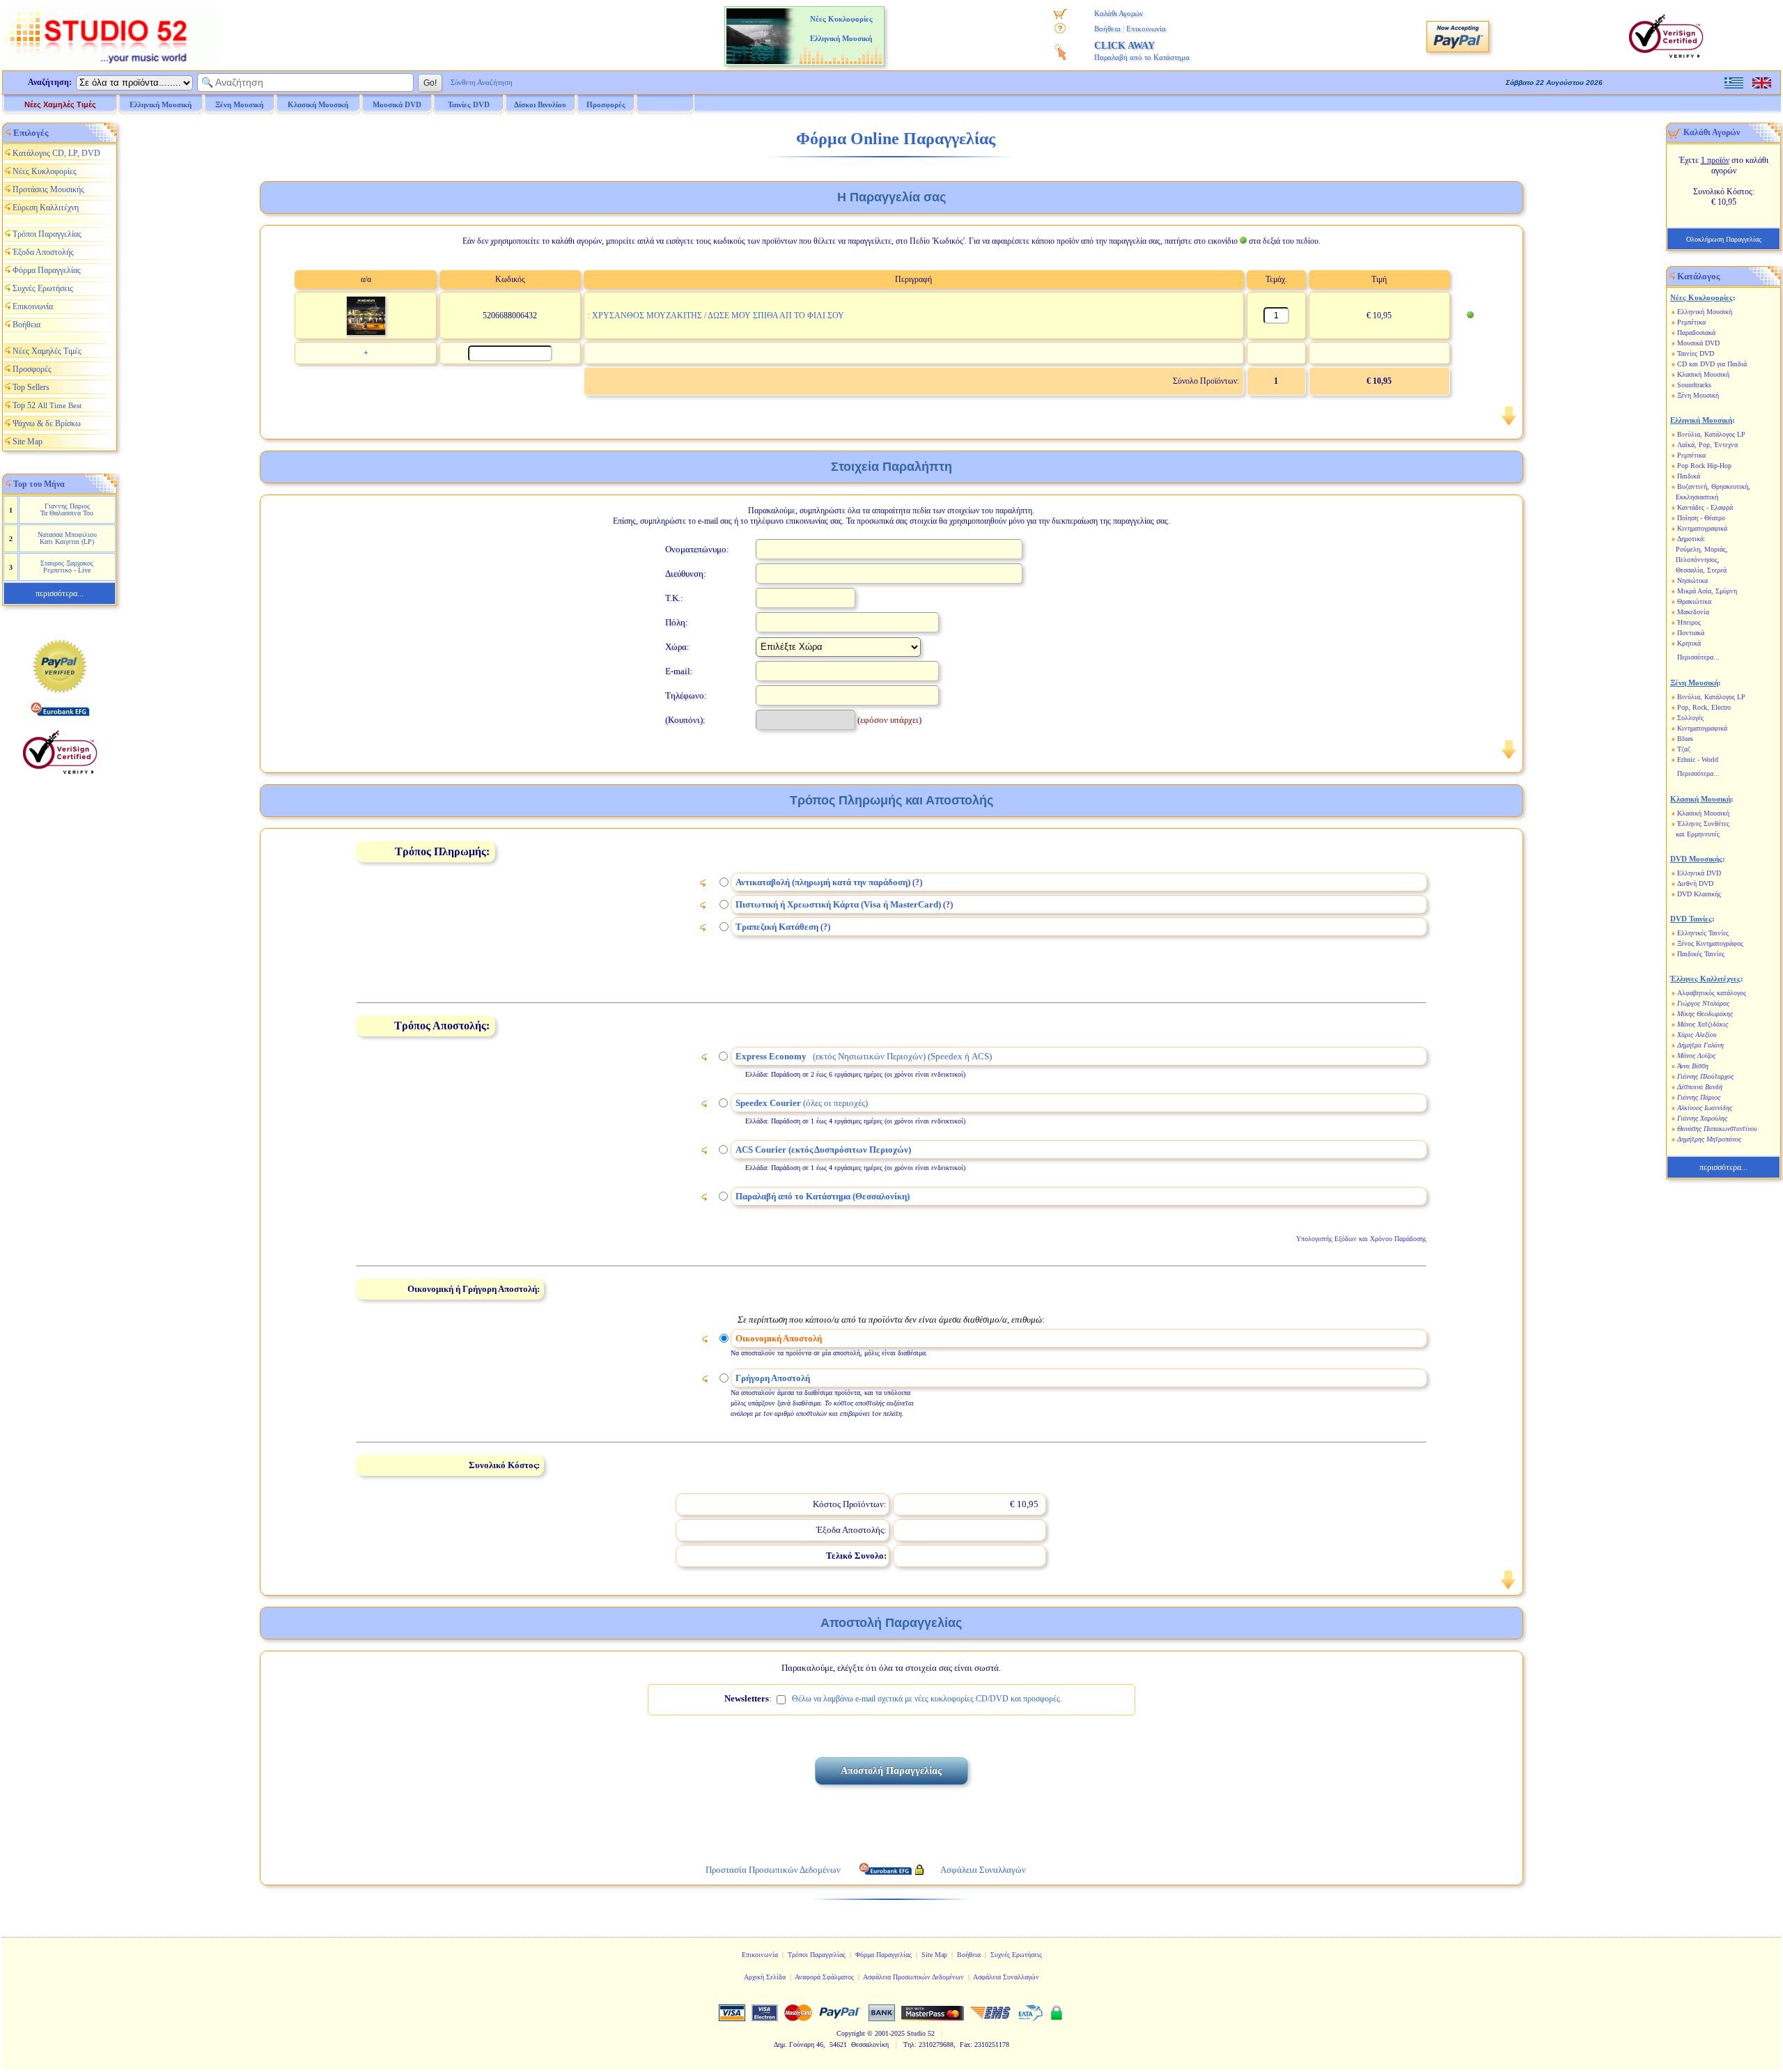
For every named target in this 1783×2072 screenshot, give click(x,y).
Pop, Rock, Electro (1704, 707)
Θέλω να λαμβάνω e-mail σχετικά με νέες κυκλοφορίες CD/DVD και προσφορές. (927, 1699)
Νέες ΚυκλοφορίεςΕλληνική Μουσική (841, 29)
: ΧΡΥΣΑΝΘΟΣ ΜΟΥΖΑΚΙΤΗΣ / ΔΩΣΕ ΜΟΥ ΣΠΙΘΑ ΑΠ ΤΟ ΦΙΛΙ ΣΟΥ (716, 316)
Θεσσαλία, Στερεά (1701, 570)
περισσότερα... (60, 593)
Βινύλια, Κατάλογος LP (1711, 434)
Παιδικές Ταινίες (1701, 954)
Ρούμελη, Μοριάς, (1702, 549)
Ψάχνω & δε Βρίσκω (47, 423)
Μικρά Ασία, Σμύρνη (1707, 591)
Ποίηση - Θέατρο (1701, 518)
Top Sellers (31, 387)
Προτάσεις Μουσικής (48, 189)
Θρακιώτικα (1694, 601)
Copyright (851, 2033)
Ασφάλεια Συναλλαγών (1006, 1977)
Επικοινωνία (1146, 29)
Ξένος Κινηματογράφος (1710, 943)
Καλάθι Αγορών (1119, 13)
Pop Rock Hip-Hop (1704, 466)
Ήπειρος (1689, 622)
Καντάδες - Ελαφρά (1705, 507)
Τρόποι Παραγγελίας (47, 234)
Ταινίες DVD (1696, 353)
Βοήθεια (1107, 29)
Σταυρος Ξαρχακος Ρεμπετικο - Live (67, 567)
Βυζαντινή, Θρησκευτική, (1714, 486)
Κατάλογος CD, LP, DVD (56, 153)
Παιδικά (1689, 476)
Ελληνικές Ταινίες (1703, 933)
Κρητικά (1689, 643)
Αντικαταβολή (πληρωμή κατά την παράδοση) (823, 882)
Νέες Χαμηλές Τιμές (60, 104)
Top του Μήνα (39, 484)
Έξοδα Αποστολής (43, 252)
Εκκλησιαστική (1697, 497)
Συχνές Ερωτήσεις (43, 288)
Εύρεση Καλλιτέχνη (46, 208)
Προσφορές (606, 104)
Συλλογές (1690, 718)
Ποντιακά (1691, 633)
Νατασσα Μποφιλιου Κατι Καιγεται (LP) (67, 538)
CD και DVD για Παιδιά (1712, 364)
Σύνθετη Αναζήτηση (482, 82)
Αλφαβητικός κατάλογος (1712, 993)
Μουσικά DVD (1698, 343)
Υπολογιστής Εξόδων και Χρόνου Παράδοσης (1361, 1239)
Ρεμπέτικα (1691, 322)
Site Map (28, 442)
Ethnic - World (1698, 760)
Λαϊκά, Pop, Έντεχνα (1707, 445)
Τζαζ (1684, 749)
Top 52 (47, 405)
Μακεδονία (1693, 612)
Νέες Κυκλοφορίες (45, 171)
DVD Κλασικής (1699, 894)
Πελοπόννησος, (1698, 560)
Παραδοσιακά (1696, 333)
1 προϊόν (1715, 160)
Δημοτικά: (1691, 539)
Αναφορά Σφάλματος (824, 1977)
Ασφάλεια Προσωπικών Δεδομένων (913, 1977)
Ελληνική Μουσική (1705, 312)
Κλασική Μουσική (1703, 374)
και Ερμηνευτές (1698, 834)
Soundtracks (1694, 385)
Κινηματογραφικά (1702, 528)
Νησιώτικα (1692, 581)
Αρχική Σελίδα (765, 1977)
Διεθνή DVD (1695, 883)
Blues (1685, 739)
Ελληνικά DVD (1699, 873)
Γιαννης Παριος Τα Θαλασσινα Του (67, 509)
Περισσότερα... (1698, 657)
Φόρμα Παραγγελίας (47, 270)
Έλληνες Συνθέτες (1703, 824)
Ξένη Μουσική (1698, 395)
